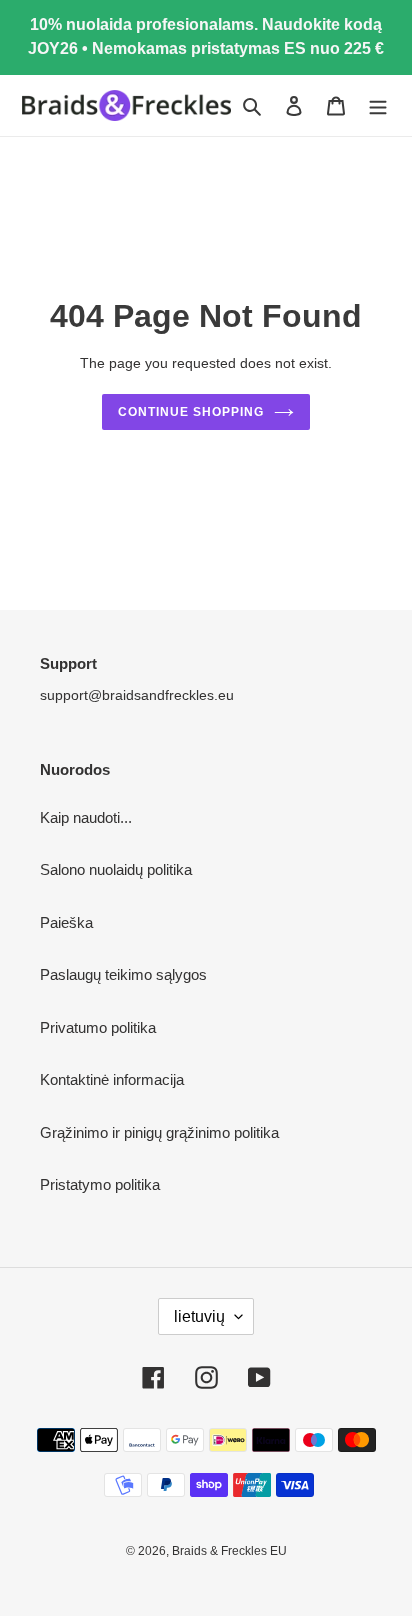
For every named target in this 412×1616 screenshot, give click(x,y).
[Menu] (378, 105)
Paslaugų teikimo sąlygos (123, 974)
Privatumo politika (98, 1027)
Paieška (66, 922)
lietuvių (199, 1316)
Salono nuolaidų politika (116, 869)
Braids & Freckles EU (229, 1551)
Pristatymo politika (100, 1184)
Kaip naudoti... (86, 817)
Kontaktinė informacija (112, 1079)
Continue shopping (191, 412)
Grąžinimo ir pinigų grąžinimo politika (159, 1132)
